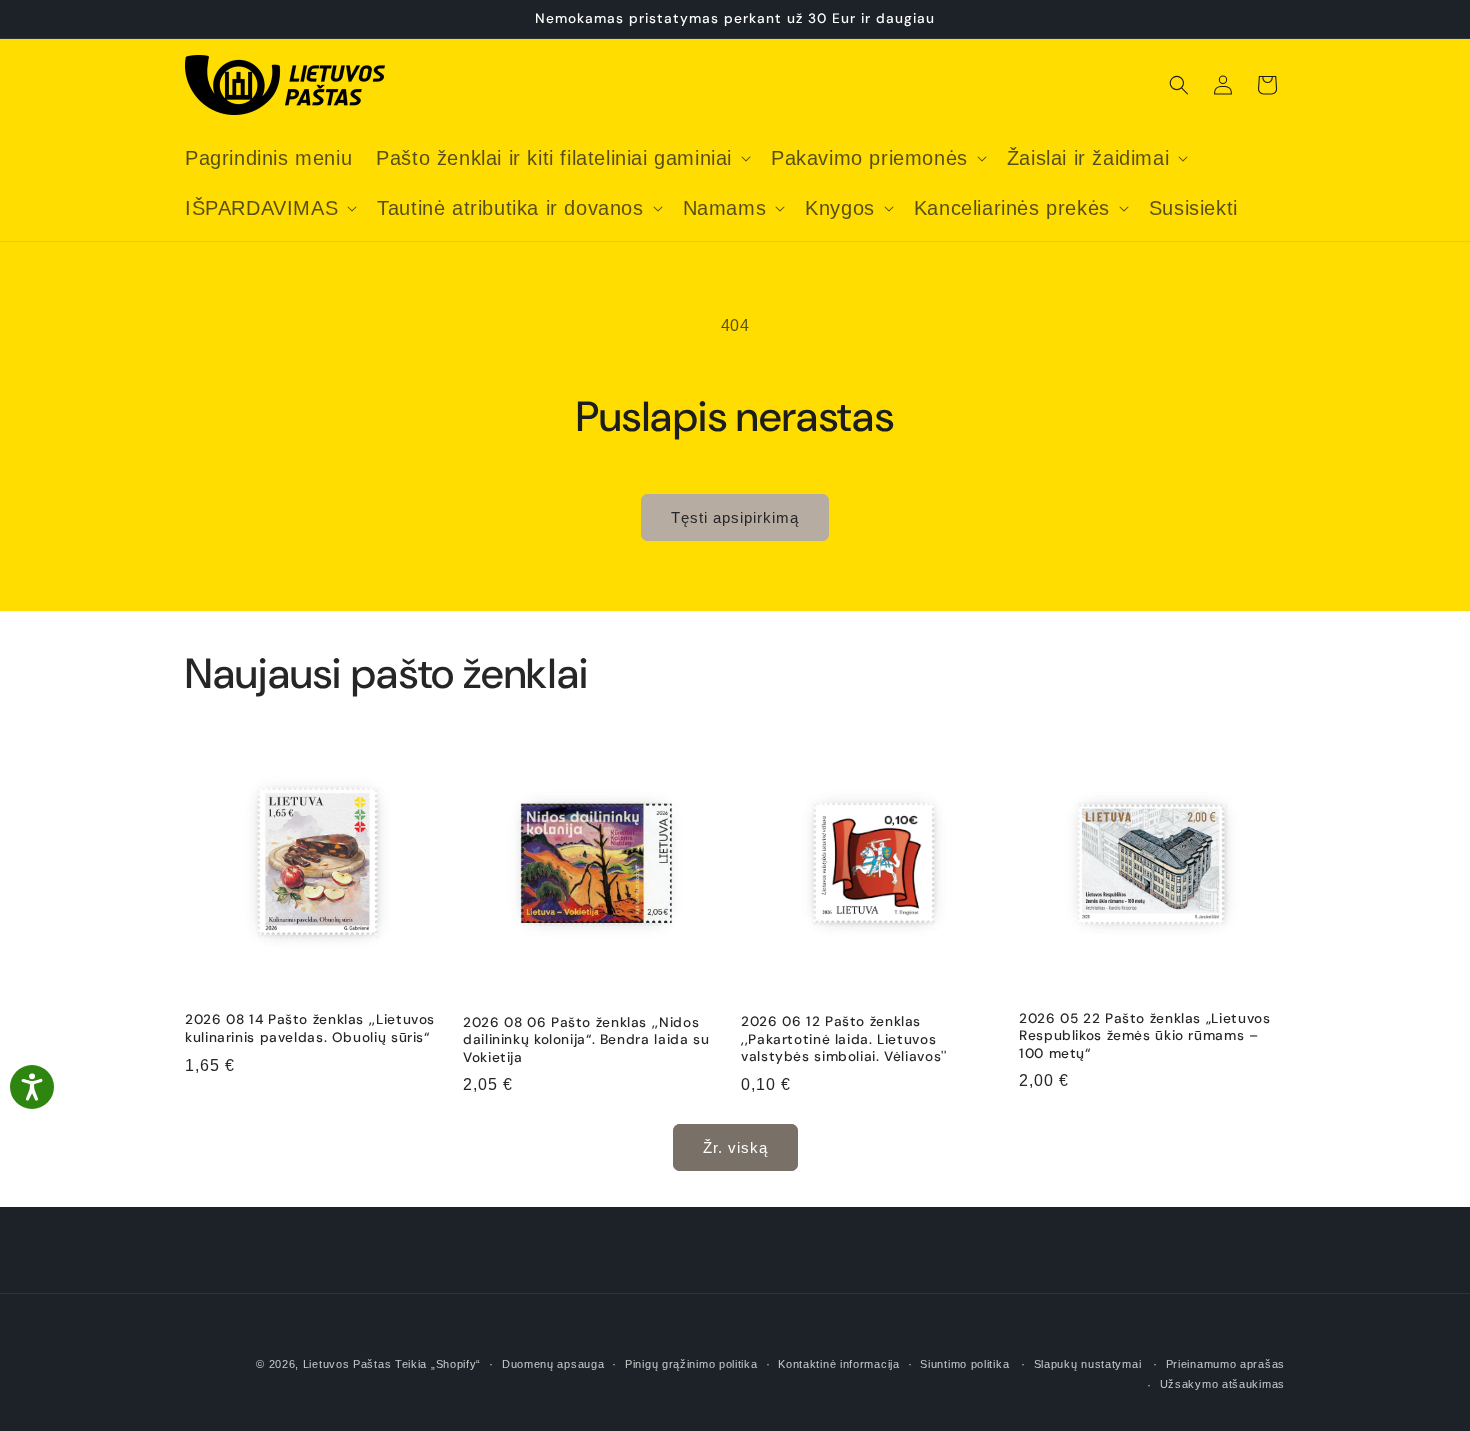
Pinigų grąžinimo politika (691, 1364)
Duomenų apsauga (553, 1364)
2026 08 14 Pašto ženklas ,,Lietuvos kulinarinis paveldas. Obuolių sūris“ (310, 1028)
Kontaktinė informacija (838, 1364)
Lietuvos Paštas (347, 1364)
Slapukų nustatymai (1088, 1364)
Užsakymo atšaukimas (1222, 1384)
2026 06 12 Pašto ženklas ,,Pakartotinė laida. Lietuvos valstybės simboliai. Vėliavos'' (844, 1039)
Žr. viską (735, 1147)
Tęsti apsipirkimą (735, 517)
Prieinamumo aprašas (1225, 1364)
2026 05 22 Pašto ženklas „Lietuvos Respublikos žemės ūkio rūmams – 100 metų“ (1144, 1036)
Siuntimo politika (964, 1364)
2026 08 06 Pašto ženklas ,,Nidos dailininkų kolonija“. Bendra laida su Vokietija (586, 1040)
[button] (561, 158)
